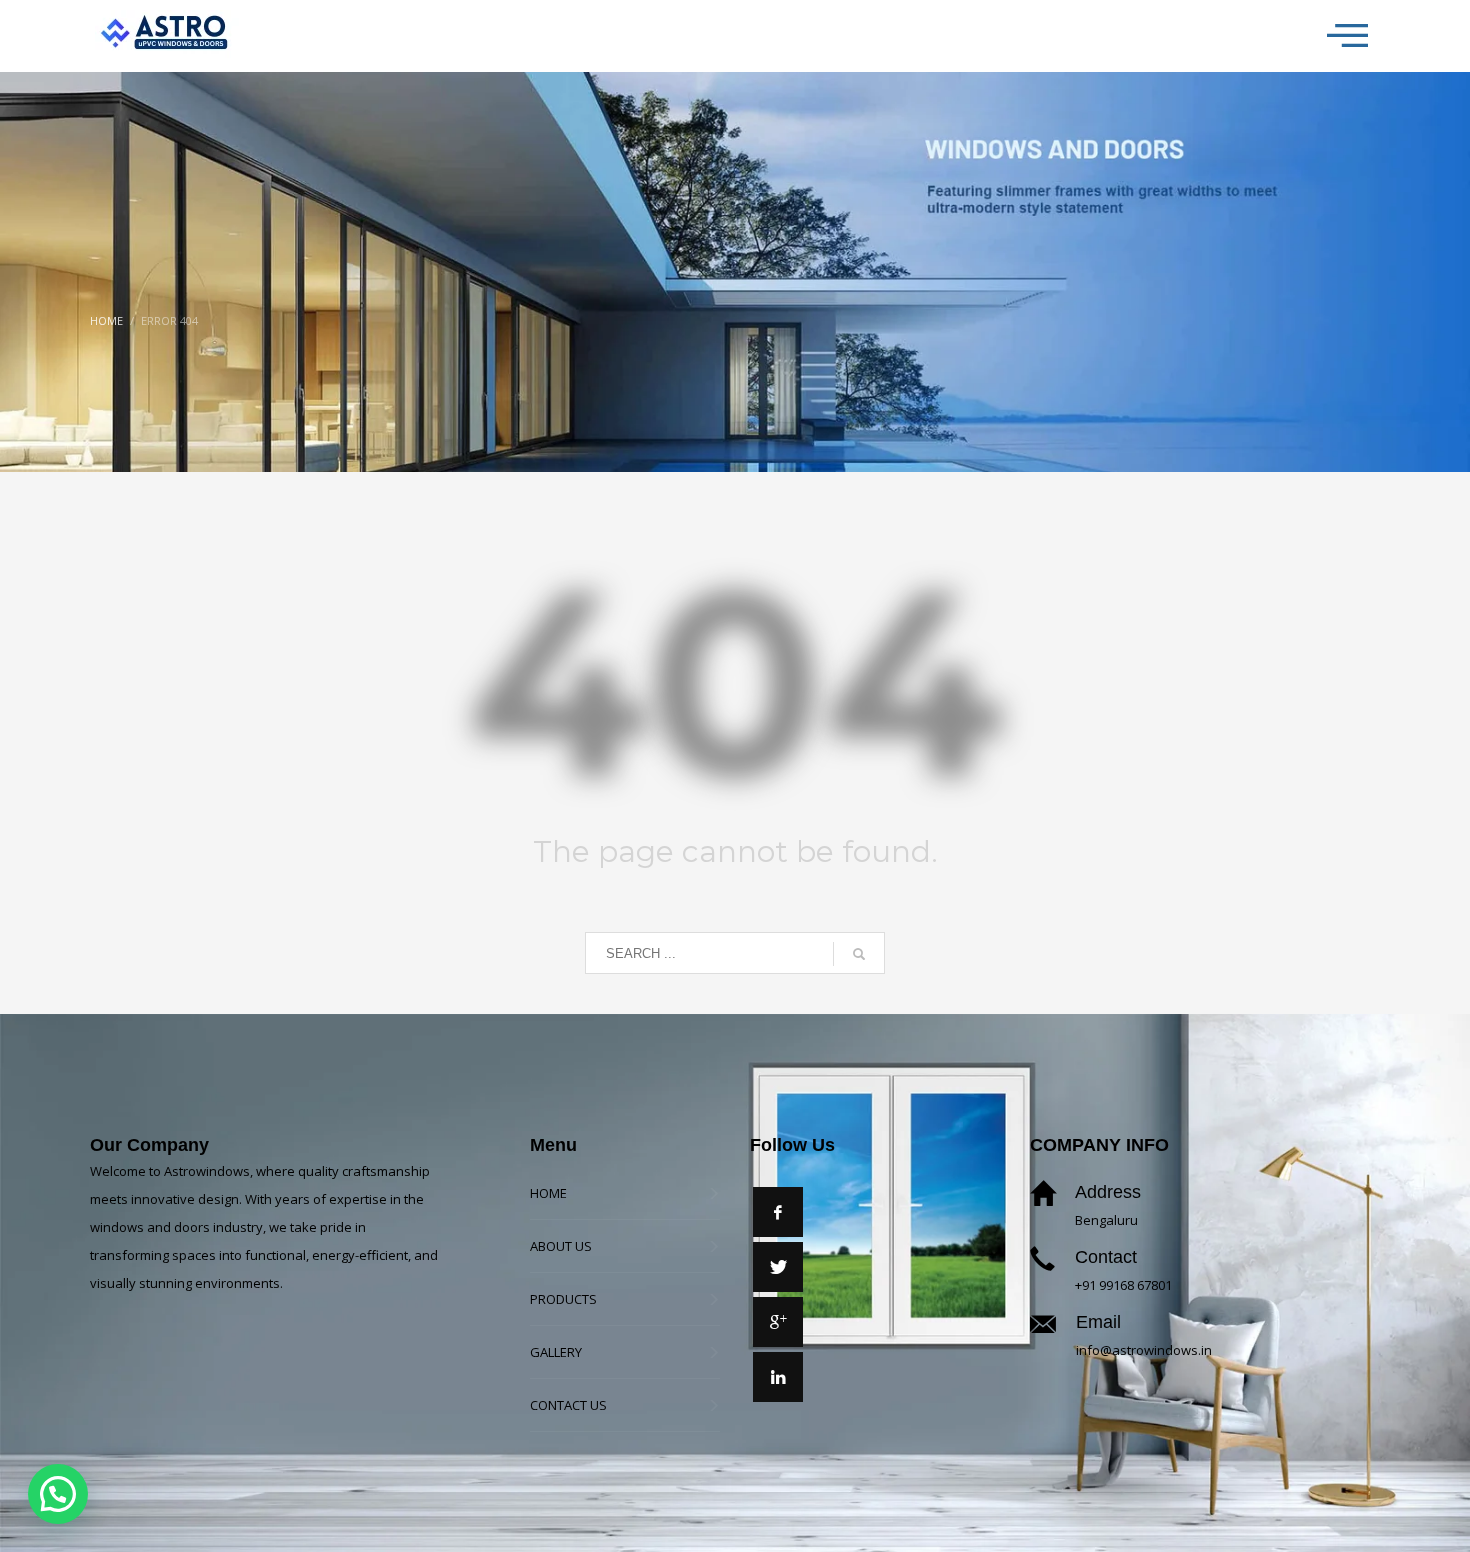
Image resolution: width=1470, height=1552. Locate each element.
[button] (58, 1494)
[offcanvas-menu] (1347, 36)
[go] (859, 954)
